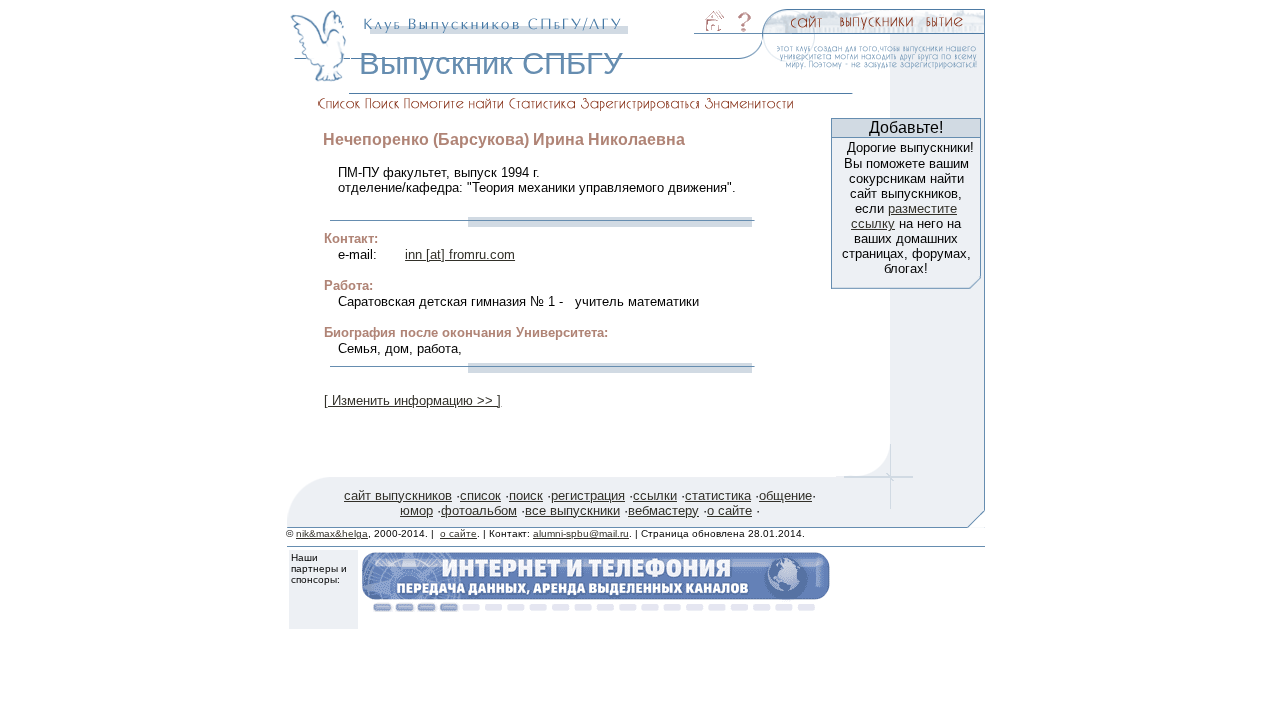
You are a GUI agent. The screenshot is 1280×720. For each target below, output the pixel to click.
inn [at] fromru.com (460, 254)
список (480, 495)
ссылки (655, 495)
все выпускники (572, 510)
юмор (416, 510)
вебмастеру (663, 510)
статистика (718, 495)
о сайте (729, 510)
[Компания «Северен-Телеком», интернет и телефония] (596, 606)
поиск (526, 495)
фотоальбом (479, 510)
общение (785, 495)
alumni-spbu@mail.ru (581, 533)
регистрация (588, 495)
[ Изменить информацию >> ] (412, 400)
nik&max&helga (332, 533)
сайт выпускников (398, 495)
